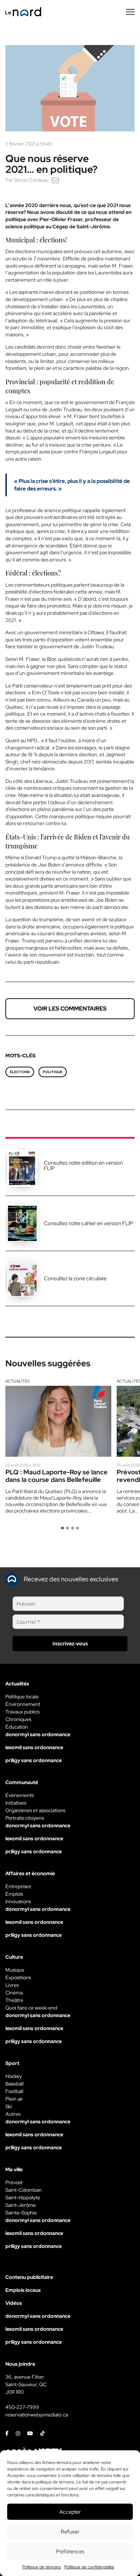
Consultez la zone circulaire (75, 1278)
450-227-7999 (22, 2407)
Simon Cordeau (31, 180)
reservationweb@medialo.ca (37, 2415)
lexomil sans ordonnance (34, 1747)
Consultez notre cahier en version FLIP (88, 1223)
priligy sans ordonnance (34, 1760)
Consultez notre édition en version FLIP (83, 1166)
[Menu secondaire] (130, 12)
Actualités (18, 1381)
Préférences (70, 2552)
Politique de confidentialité (89, 2567)
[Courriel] (55, 180)
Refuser (70, 2532)
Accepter (70, 2512)
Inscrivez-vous (70, 1643)
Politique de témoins (41, 2567)
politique (53, 1072)
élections (20, 1072)
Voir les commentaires (70, 1009)
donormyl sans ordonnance (38, 1734)
